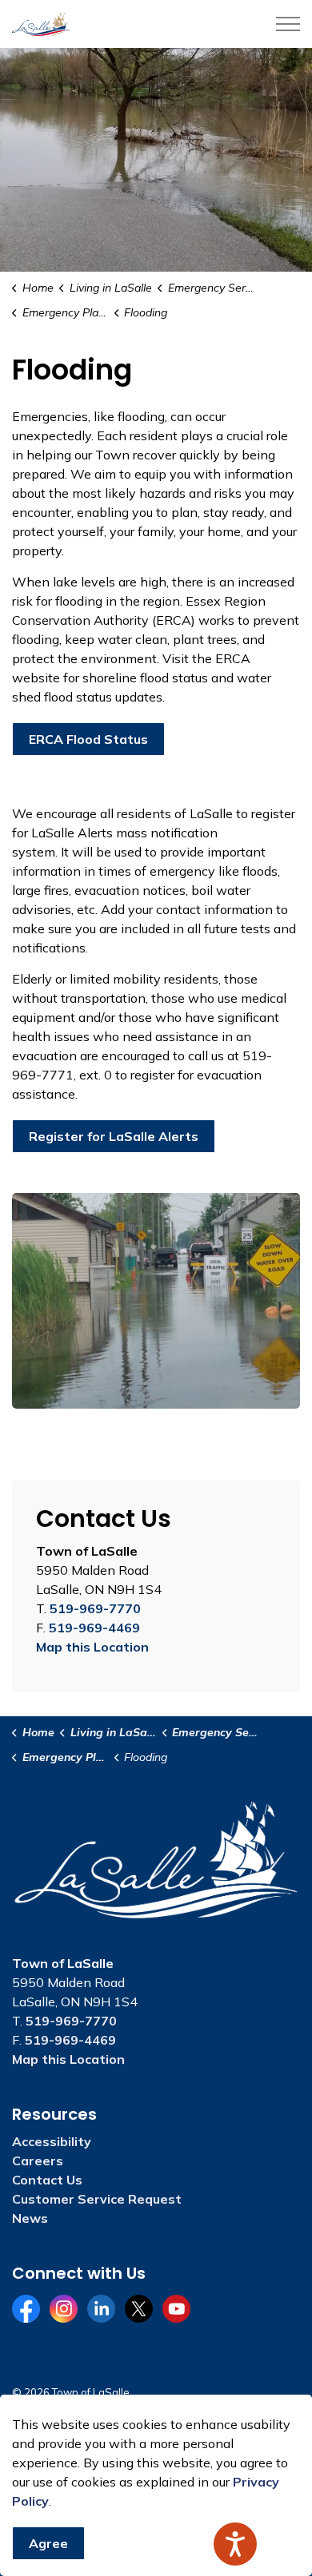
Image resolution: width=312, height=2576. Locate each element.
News (30, 2218)
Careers (38, 2161)
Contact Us (47, 2180)
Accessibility (52, 2141)
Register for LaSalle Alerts (114, 1136)
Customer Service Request (97, 2199)
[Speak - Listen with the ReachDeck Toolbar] (235, 2544)
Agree (48, 2543)
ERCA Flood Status (88, 739)
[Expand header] (288, 24)
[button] (156, 1301)
